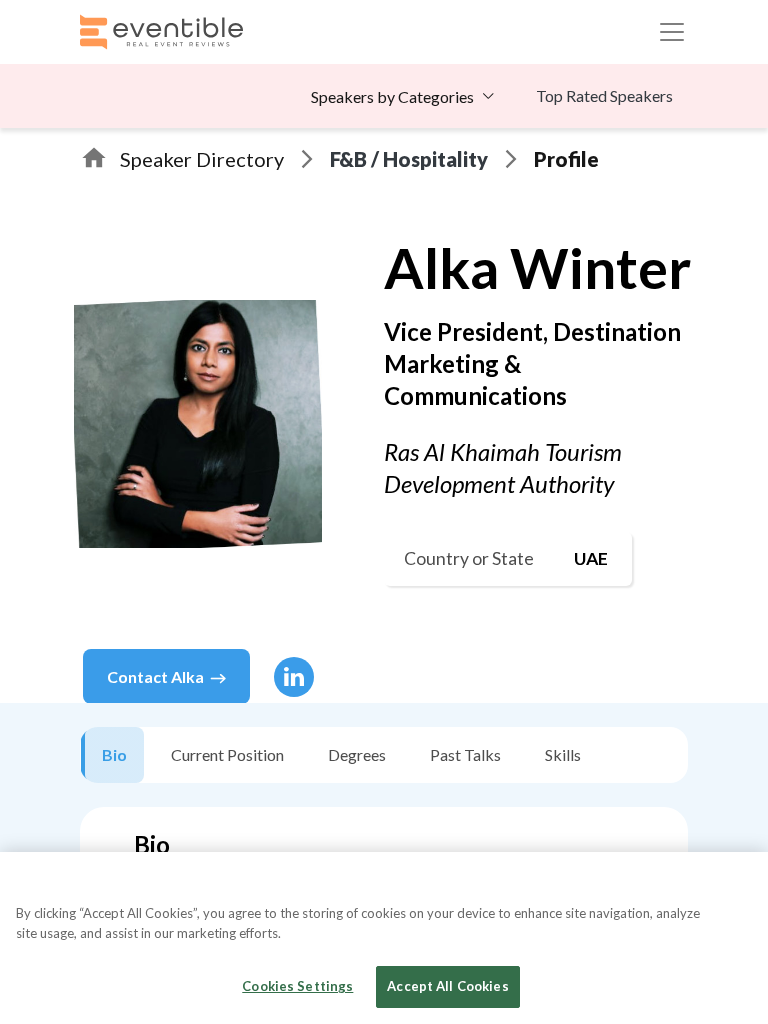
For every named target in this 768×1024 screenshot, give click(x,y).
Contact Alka (155, 676)
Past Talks (465, 754)
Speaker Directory (202, 159)
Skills (563, 754)
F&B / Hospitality (409, 159)
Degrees (357, 754)
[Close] (736, 884)
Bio (114, 754)
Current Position (227, 754)
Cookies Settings (297, 986)
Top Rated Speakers (604, 95)
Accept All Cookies (447, 986)
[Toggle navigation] (672, 32)
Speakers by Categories (392, 96)
